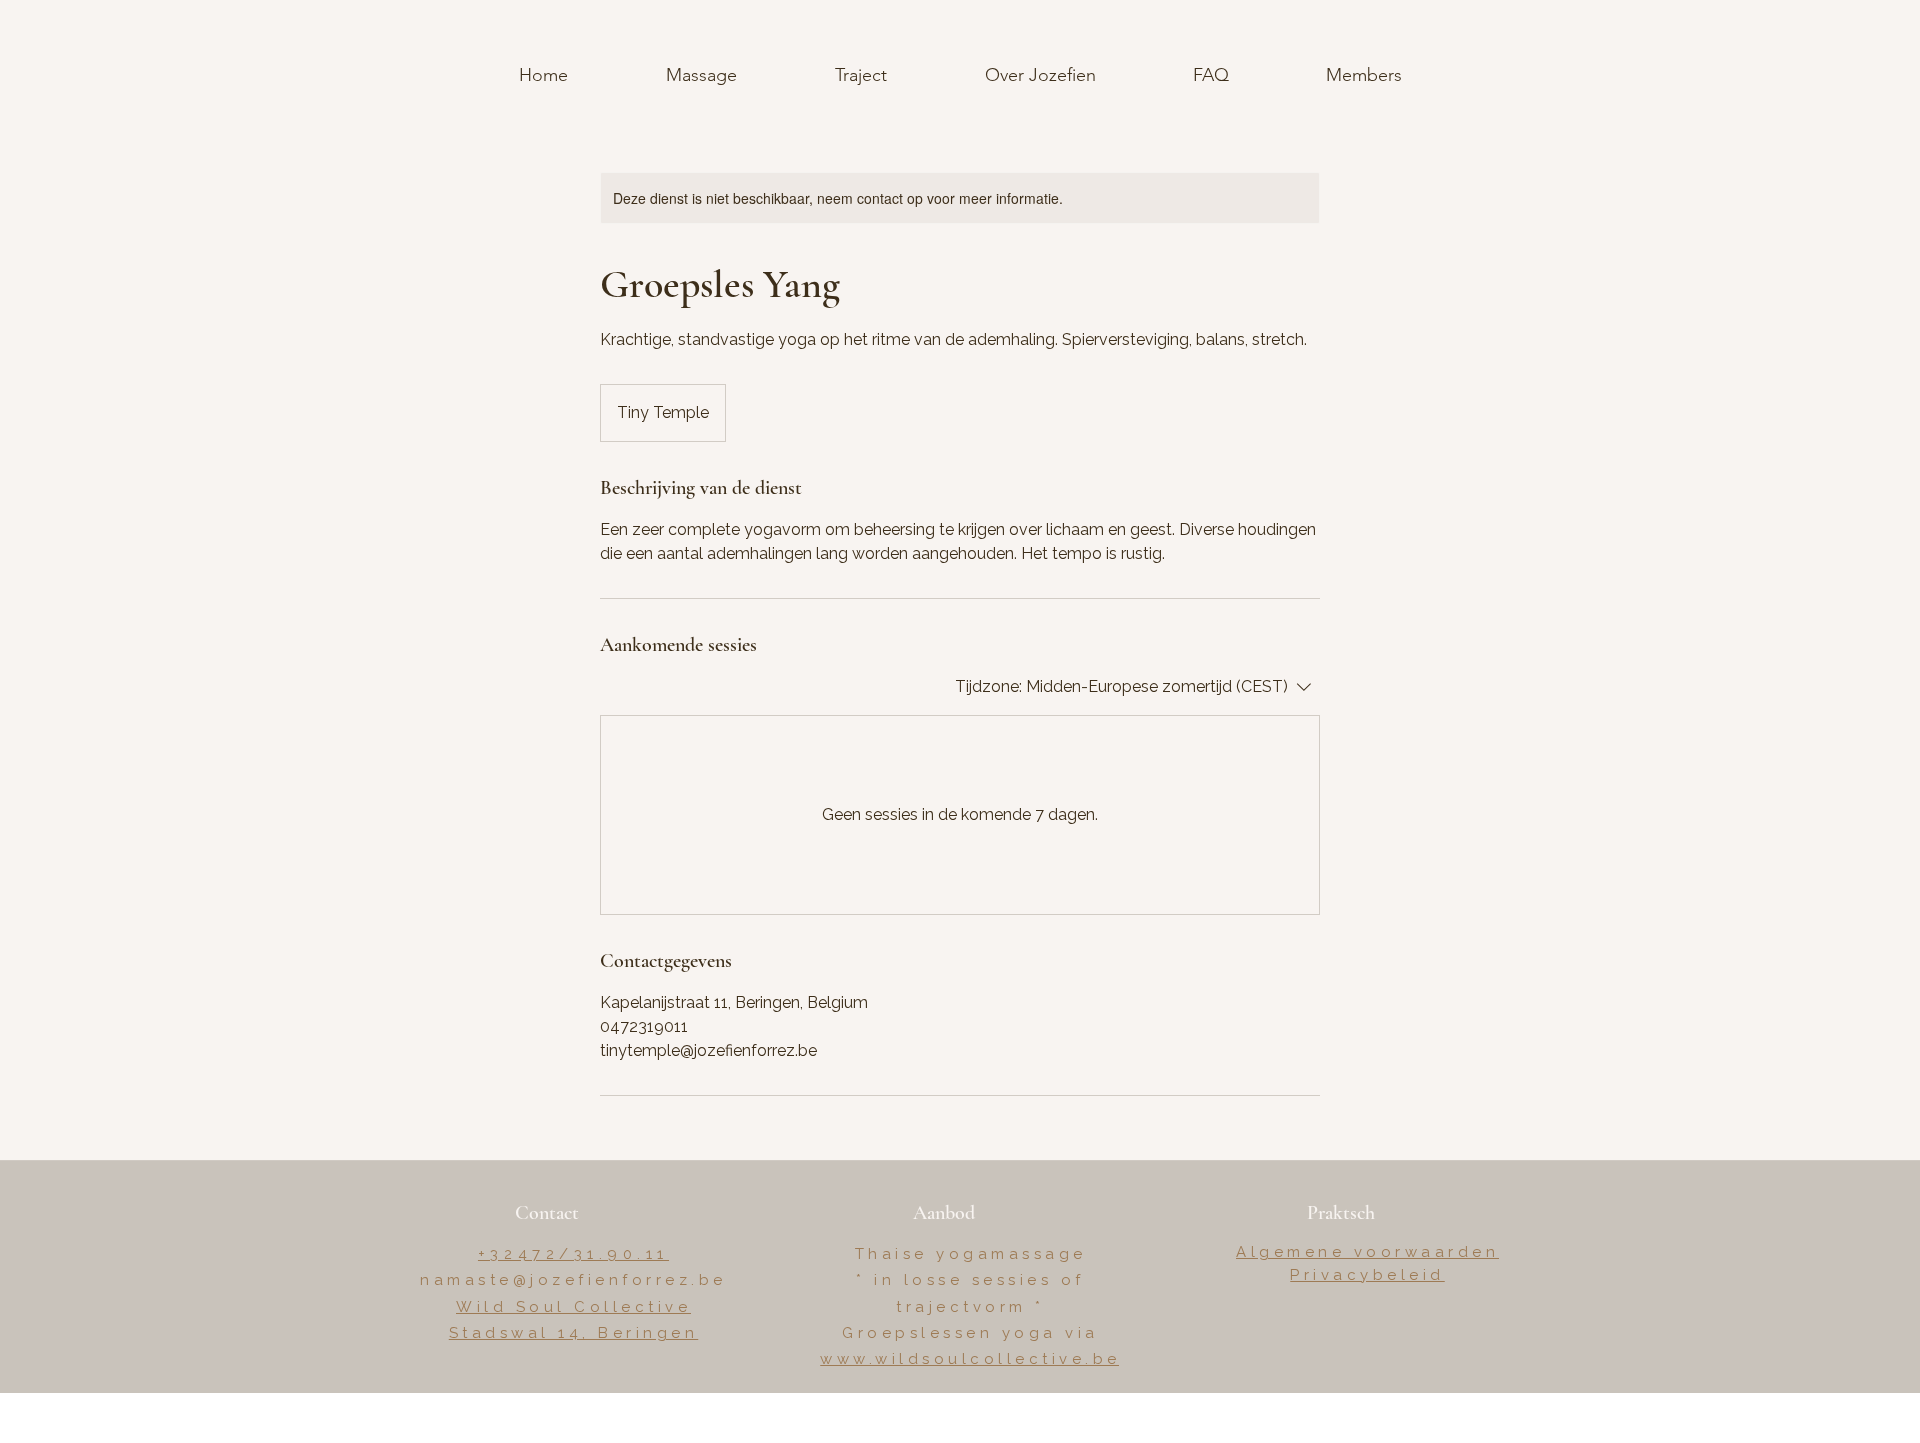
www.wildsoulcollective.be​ (970, 1359)
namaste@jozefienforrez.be (573, 1280)
